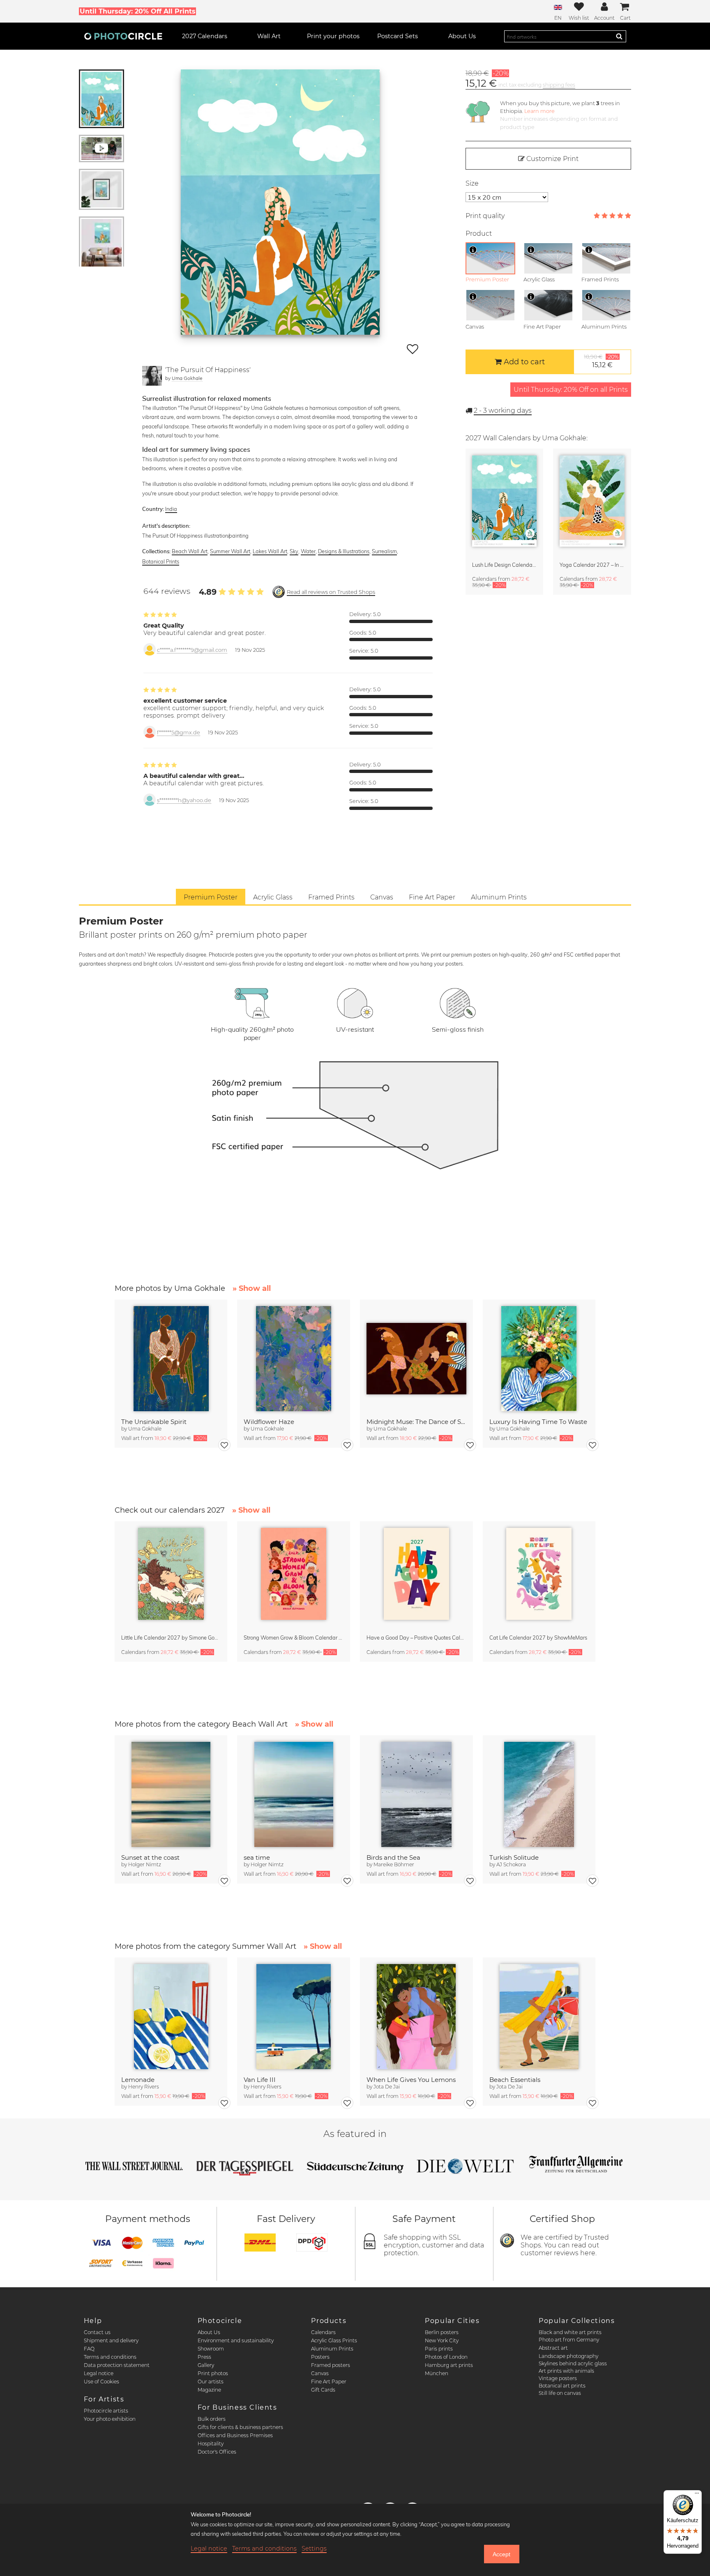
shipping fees (559, 85)
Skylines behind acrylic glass (573, 2363)
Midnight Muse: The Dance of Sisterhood (416, 1422)
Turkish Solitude (514, 1857)
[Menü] (697, 2495)
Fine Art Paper (329, 2382)
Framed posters (331, 2365)
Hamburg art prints (449, 2365)
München (437, 2373)
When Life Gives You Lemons (411, 2080)
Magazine (209, 2390)
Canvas (320, 2373)
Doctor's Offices (217, 2452)
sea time (257, 1857)
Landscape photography (568, 2356)
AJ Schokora (511, 1864)
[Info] (473, 250)
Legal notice (99, 2373)
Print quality (485, 216)
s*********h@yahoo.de (184, 800)
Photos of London (446, 2357)
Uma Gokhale (187, 378)
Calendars (323, 2332)
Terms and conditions (110, 2357)
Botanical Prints (161, 561)
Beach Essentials (515, 2080)
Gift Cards (323, 2390)
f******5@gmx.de (179, 733)
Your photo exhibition (110, 2419)
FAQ (89, 2349)
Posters (320, 2357)
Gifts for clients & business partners (240, 2427)
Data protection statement (117, 2365)
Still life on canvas (560, 2393)
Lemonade (138, 2080)
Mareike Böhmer (394, 1864)
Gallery (206, 2365)
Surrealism (384, 551)
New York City (442, 2340)
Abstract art (553, 2348)
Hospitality (211, 2444)
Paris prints (439, 2349)
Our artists (211, 2382)
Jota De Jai (387, 2087)
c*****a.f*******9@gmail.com (192, 650)
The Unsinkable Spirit (154, 1422)
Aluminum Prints (332, 2349)
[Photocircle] (123, 36)
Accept (501, 2554)
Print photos (213, 2373)
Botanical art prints (562, 2386)
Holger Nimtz (145, 1864)
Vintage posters (558, 2378)
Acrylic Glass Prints (334, 2340)
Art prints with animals (566, 2371)
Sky (294, 551)
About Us (209, 2332)
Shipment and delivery (111, 2340)
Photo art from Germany (569, 2340)
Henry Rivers (144, 2087)
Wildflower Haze (269, 1422)
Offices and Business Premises (235, 2435)
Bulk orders (212, 2419)
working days (503, 411)
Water (308, 551)
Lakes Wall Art (270, 551)
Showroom (211, 2349)
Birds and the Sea (393, 1857)
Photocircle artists (106, 2411)
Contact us (97, 2332)
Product (479, 233)
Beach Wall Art (190, 551)
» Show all (252, 1288)
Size (472, 183)
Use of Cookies (101, 2382)
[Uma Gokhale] (152, 376)
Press (204, 2357)
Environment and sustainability (236, 2340)
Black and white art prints (570, 2332)
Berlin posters (442, 2332)
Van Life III (260, 2080)
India (171, 509)
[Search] (619, 36)
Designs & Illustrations (344, 551)
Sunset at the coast (150, 1857)
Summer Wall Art (230, 551)
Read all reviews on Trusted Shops (331, 592)
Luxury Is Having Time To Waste (538, 1422)
